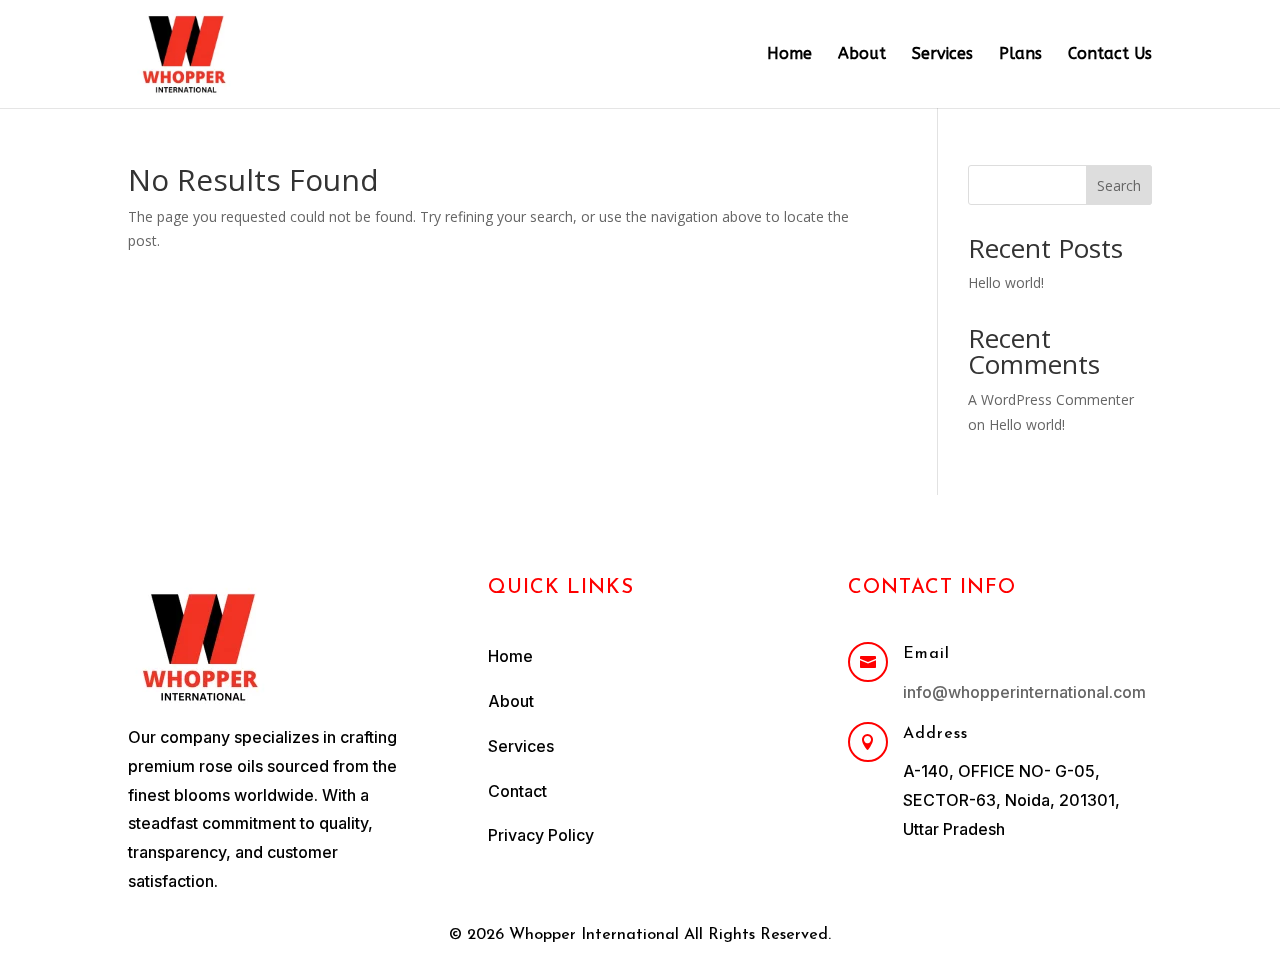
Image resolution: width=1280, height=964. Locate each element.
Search (1119, 185)
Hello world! (1006, 282)
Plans (1020, 55)
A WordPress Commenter (1051, 399)
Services (942, 55)
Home (789, 55)
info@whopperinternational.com (1024, 692)
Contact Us (1110, 55)
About (862, 55)
